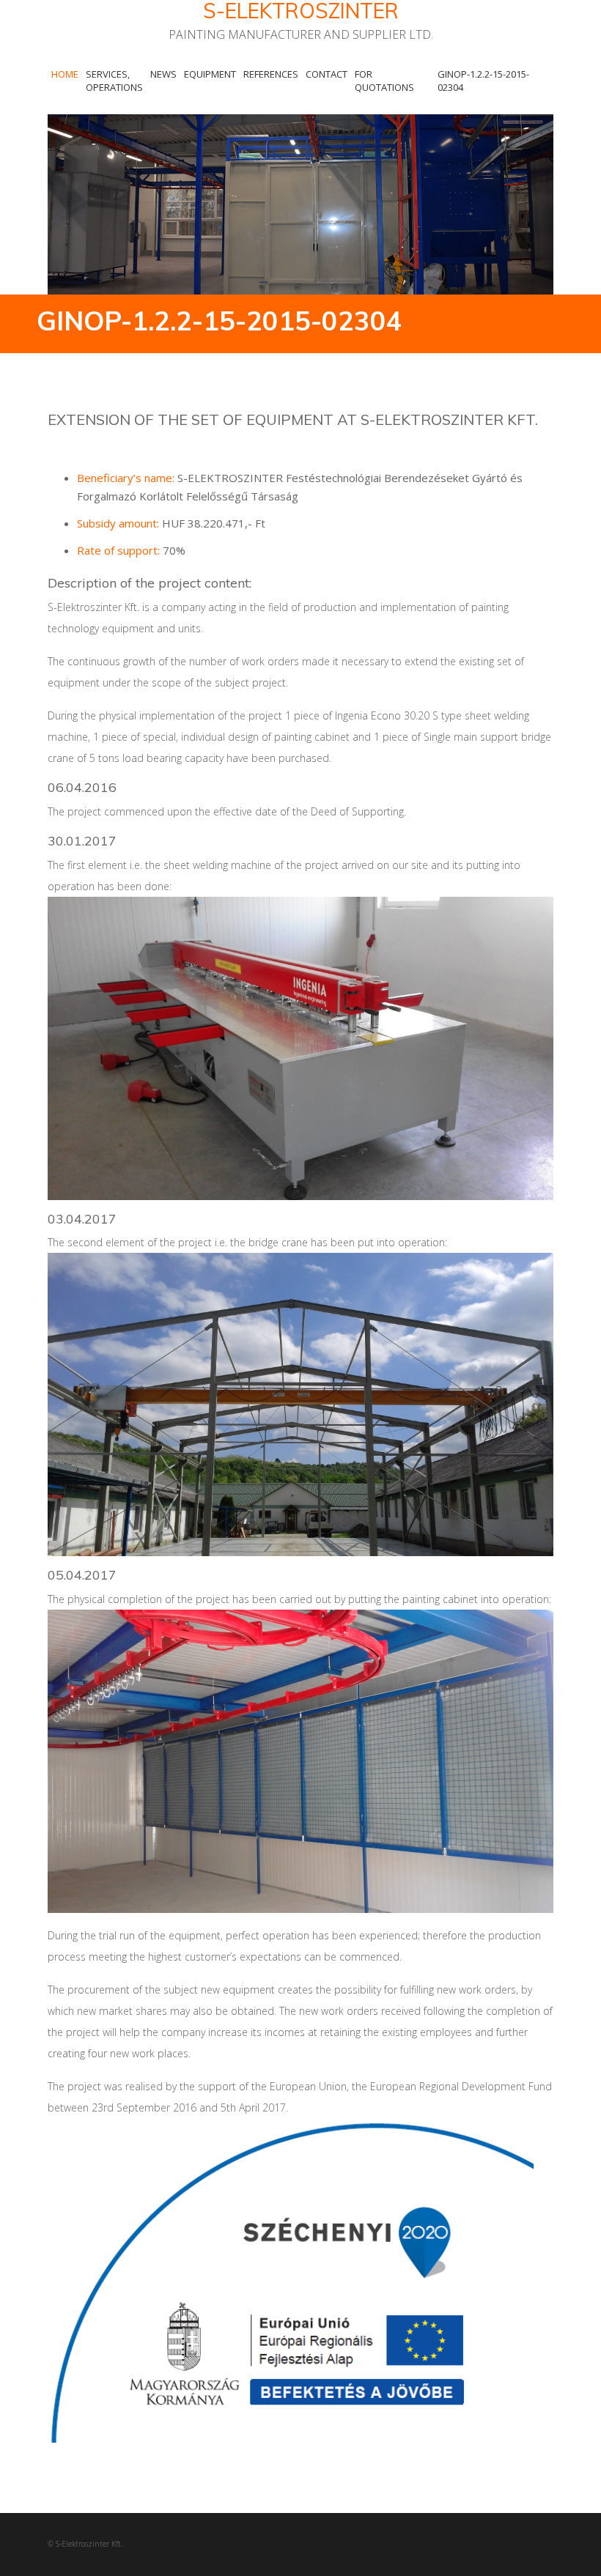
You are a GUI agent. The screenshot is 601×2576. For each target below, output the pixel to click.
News (163, 74)
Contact (327, 74)
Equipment (210, 74)
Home (65, 74)
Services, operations (114, 81)
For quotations (384, 81)
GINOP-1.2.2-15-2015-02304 (483, 81)
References (271, 74)
